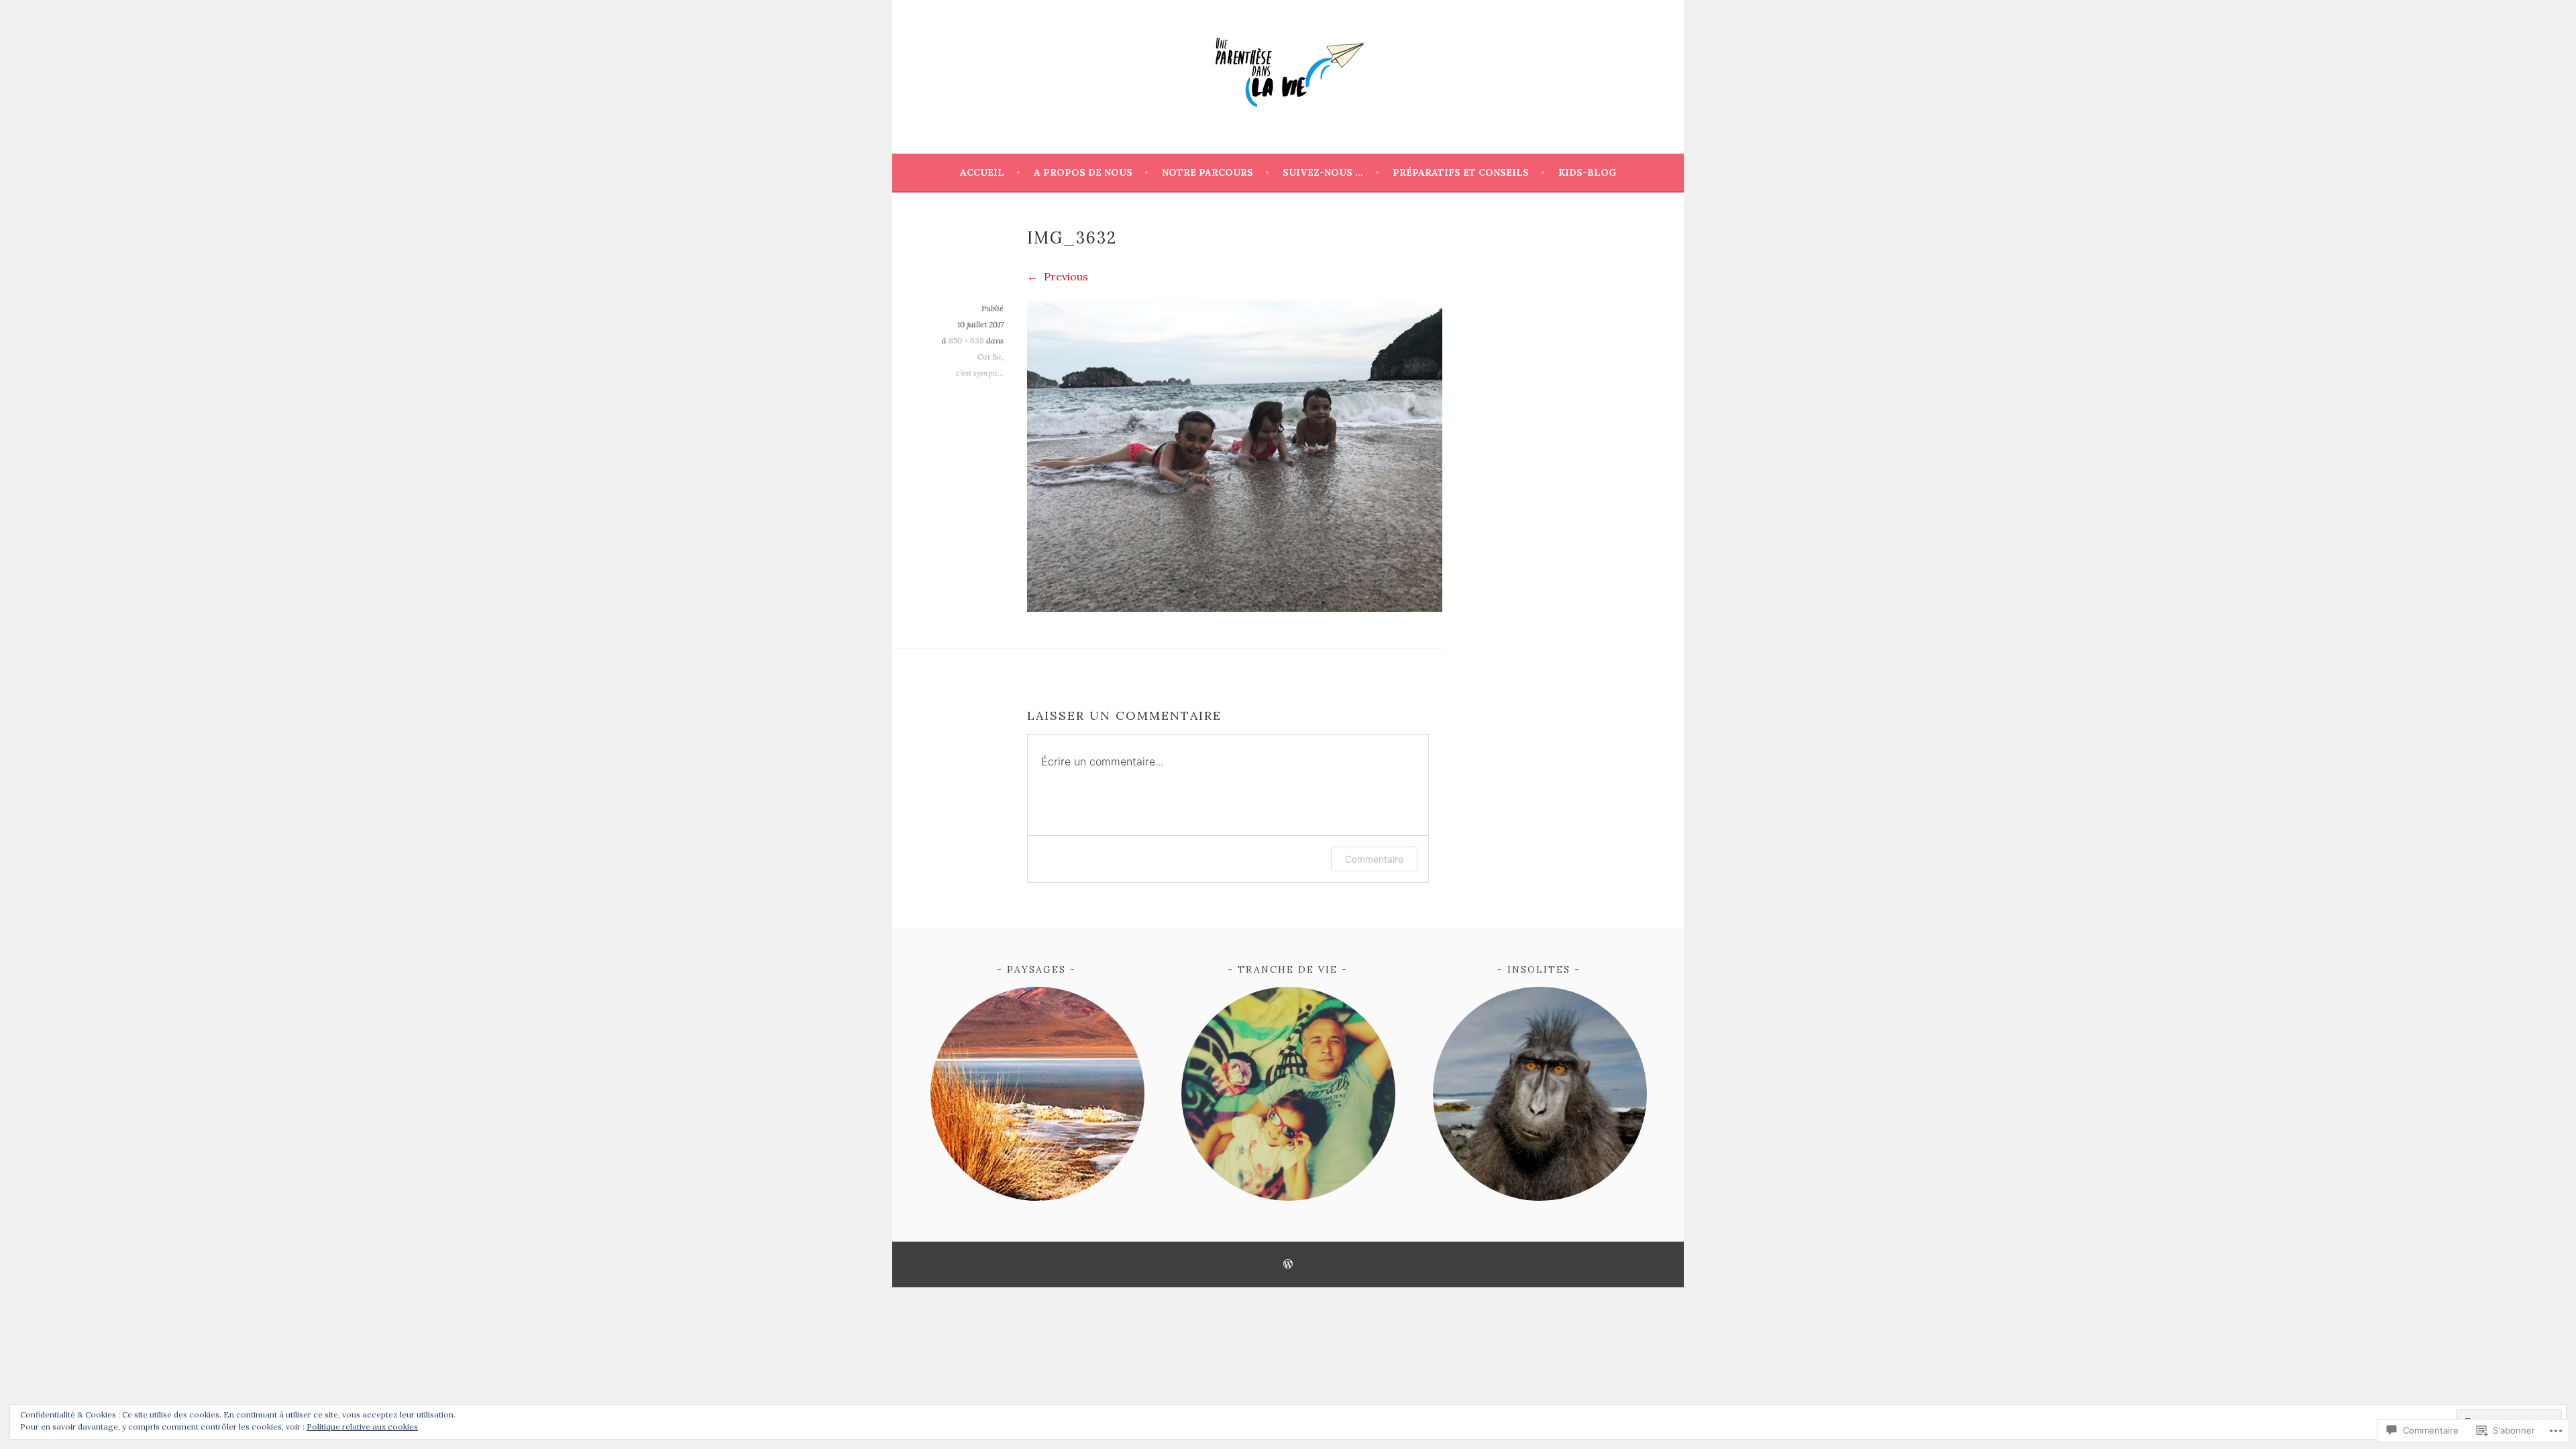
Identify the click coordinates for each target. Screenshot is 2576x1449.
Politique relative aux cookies (362, 1427)
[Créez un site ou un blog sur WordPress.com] (1288, 1265)
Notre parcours (1207, 172)
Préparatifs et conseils (1461, 172)
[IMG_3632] (1235, 608)
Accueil (982, 172)
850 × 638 (966, 340)
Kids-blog (1587, 172)
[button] (1037, 1094)
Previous (1065, 276)
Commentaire (1374, 859)
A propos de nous (1083, 172)
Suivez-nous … (1323, 172)
